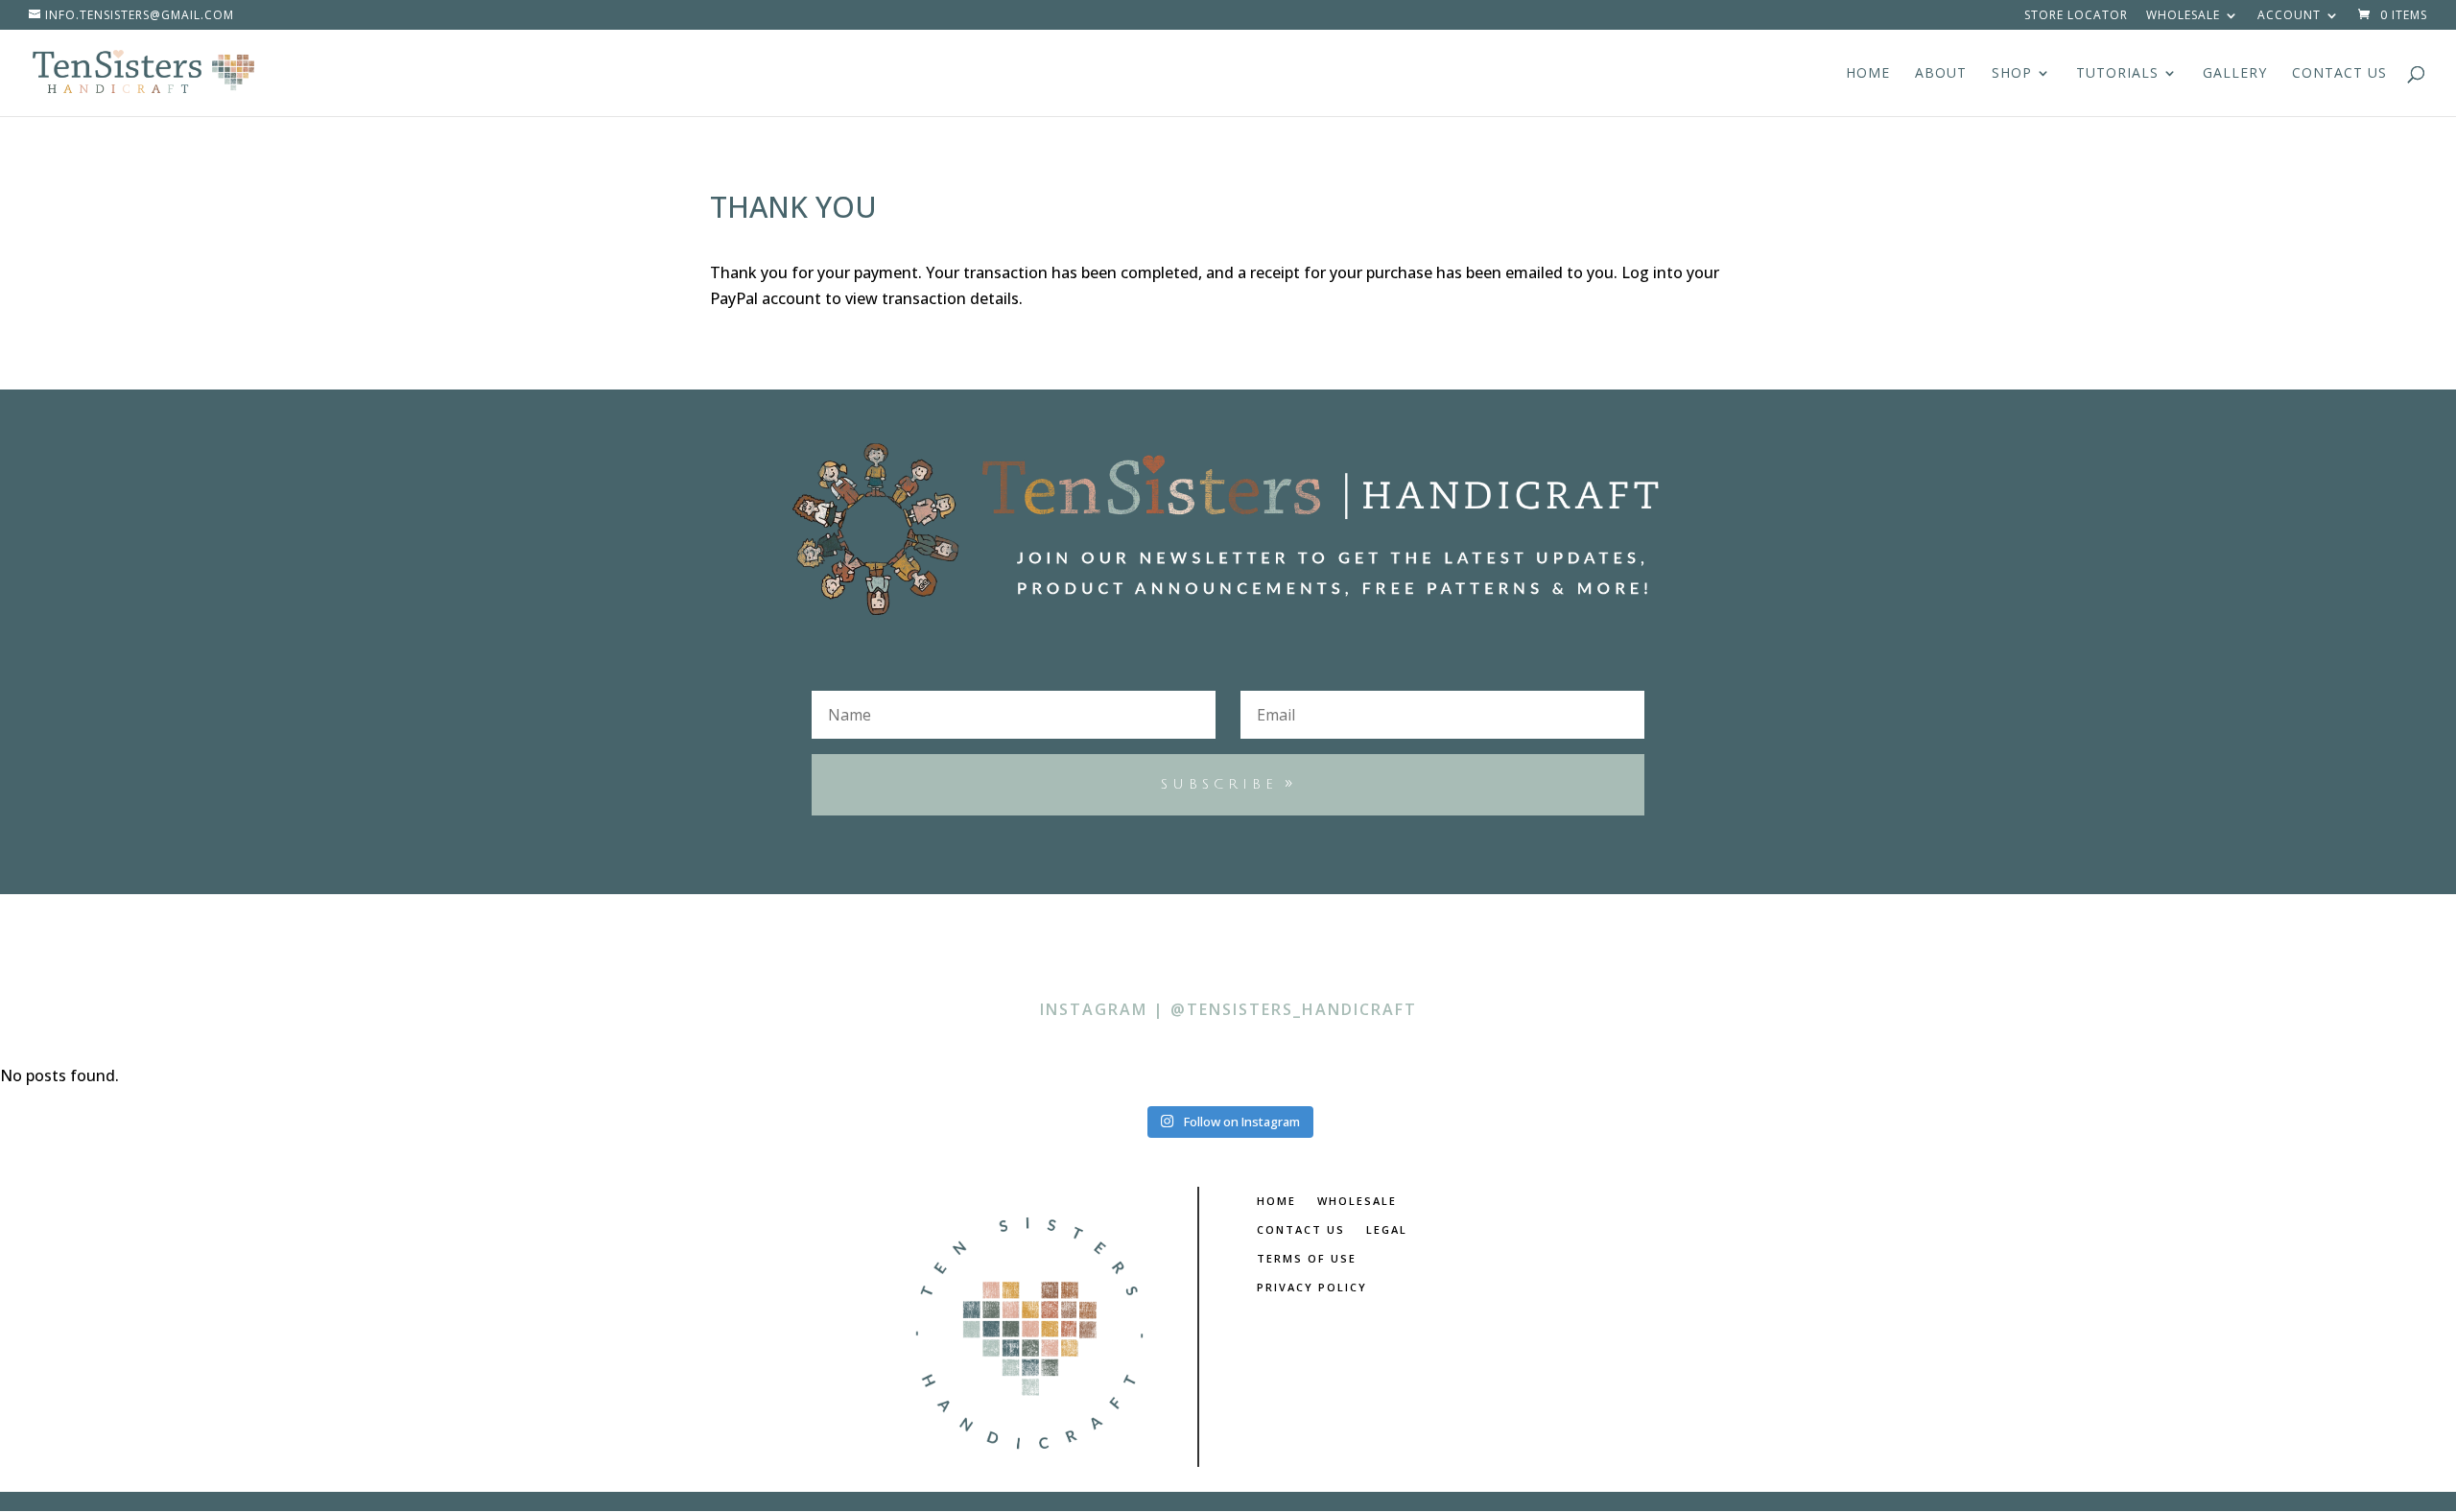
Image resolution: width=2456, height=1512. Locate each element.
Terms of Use (1307, 1259)
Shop (2012, 74)
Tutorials (2117, 74)
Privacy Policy (1312, 1288)
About (1941, 74)
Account (2289, 16)
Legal (1387, 1230)
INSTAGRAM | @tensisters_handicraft (1228, 1009)
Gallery (2235, 74)
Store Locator (2076, 16)
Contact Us (2339, 74)
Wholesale (2183, 16)
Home (1868, 74)
